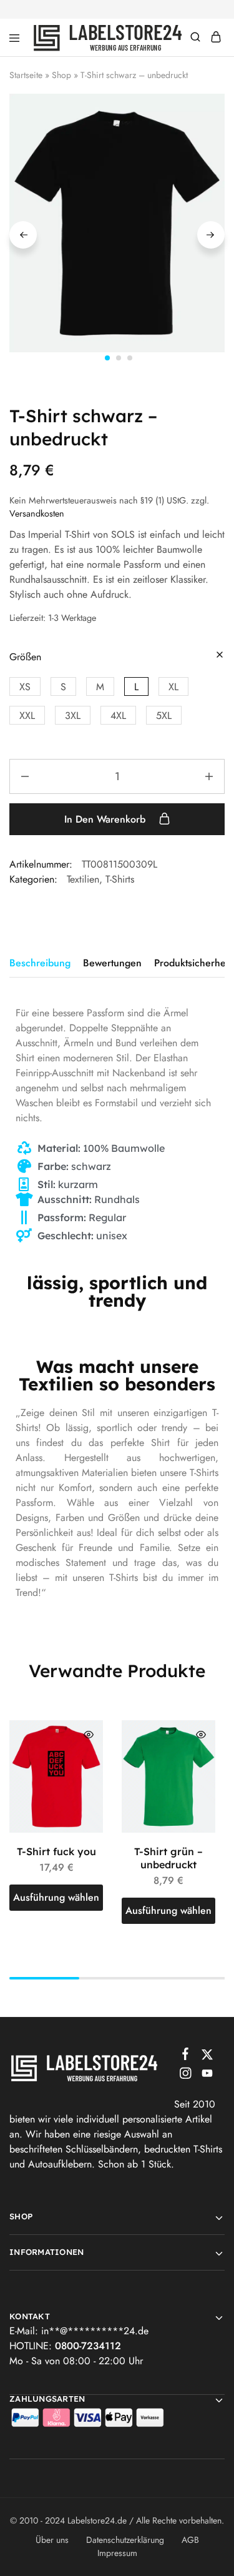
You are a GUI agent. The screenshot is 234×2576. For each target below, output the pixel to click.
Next (211, 235)
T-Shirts (120, 879)
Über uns (52, 2540)
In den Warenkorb (106, 819)
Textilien (83, 879)
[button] (25, 686)
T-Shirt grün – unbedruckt (168, 1858)
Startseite (26, 75)
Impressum (117, 2553)
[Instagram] (185, 2076)
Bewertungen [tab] (112, 963)
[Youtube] (207, 2076)
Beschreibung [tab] (40, 963)
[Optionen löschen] (220, 656)
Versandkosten (37, 513)
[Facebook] (185, 2056)
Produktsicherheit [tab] (193, 963)
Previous (23, 235)
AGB (190, 2540)
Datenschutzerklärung (125, 2540)
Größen (25, 657)
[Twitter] (207, 2057)
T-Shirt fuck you (56, 1851)
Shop (61, 75)
